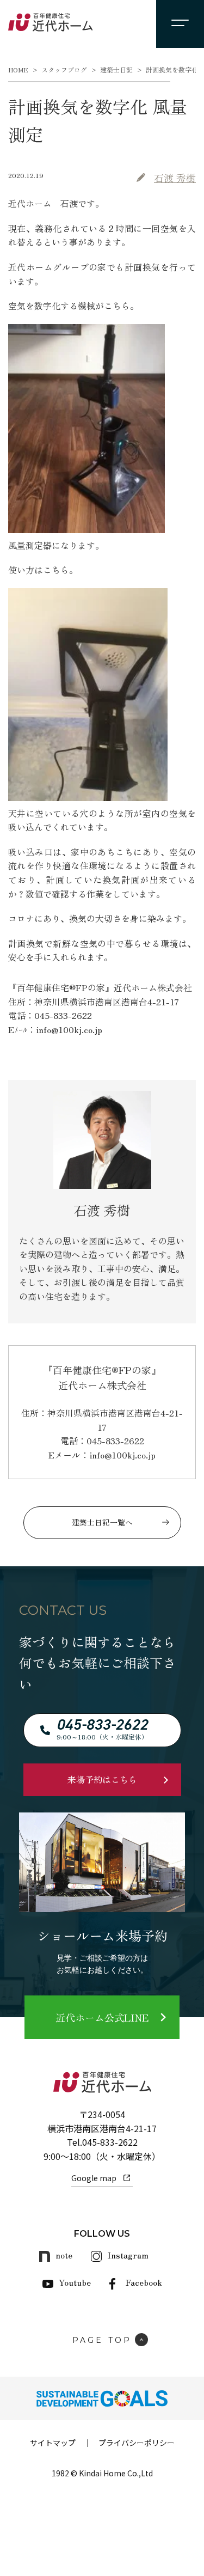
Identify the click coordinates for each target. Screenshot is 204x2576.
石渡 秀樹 (175, 178)
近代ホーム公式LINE (102, 2017)
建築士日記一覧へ (102, 1522)
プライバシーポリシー (137, 2443)
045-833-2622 (110, 2142)
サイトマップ (53, 2443)
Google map (94, 2178)
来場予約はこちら (102, 1779)
